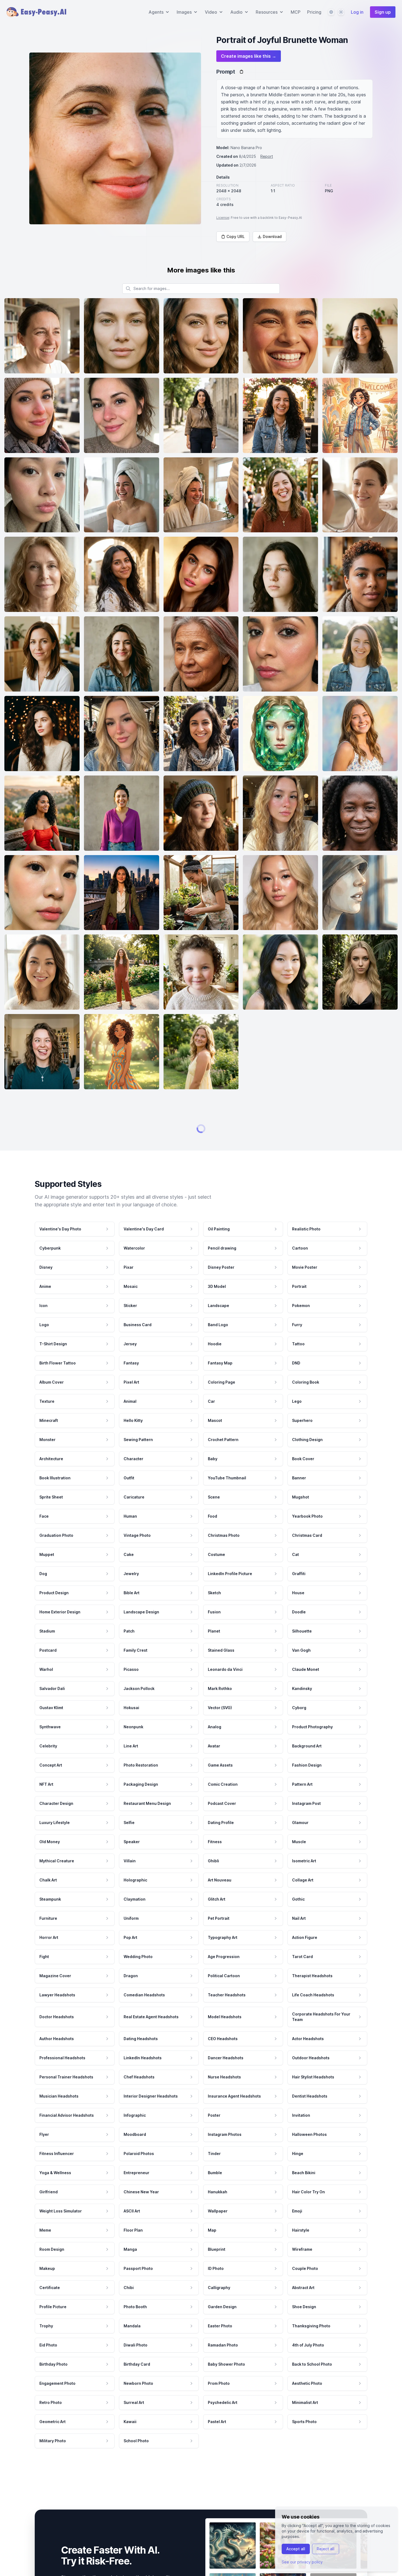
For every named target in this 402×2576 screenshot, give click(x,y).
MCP (296, 12)
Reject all (326, 2549)
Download (272, 236)
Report (267, 156)
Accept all (296, 2549)
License (223, 218)
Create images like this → (249, 56)
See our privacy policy (302, 2562)
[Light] (341, 12)
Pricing (314, 12)
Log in (357, 12)
